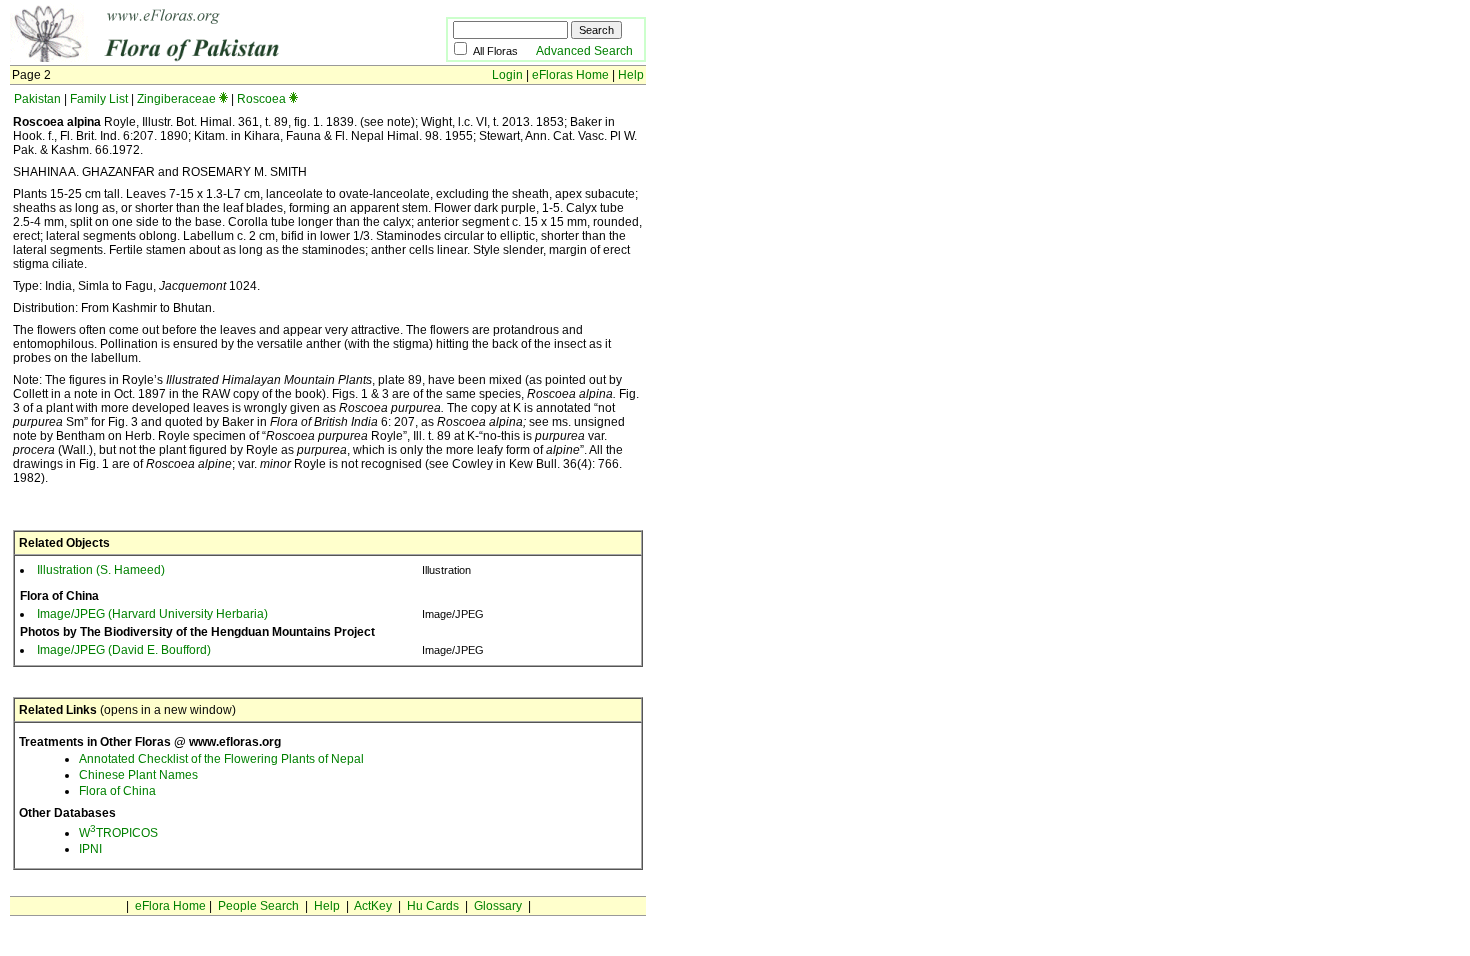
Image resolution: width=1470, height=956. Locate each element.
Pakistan (37, 99)
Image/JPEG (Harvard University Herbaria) (152, 614)
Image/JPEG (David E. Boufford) (124, 650)
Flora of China (117, 791)
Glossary (498, 906)
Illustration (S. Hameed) (101, 570)
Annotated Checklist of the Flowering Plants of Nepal (221, 759)
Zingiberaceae (176, 99)
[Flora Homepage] (197, 58)
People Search (258, 906)
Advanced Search (584, 51)
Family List (99, 99)
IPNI (90, 849)
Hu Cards (433, 906)
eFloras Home (570, 75)
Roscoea (261, 99)
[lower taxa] (223, 99)
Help (631, 75)
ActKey (373, 906)
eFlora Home (170, 906)
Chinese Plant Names (138, 775)
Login (507, 75)
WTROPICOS (118, 833)
